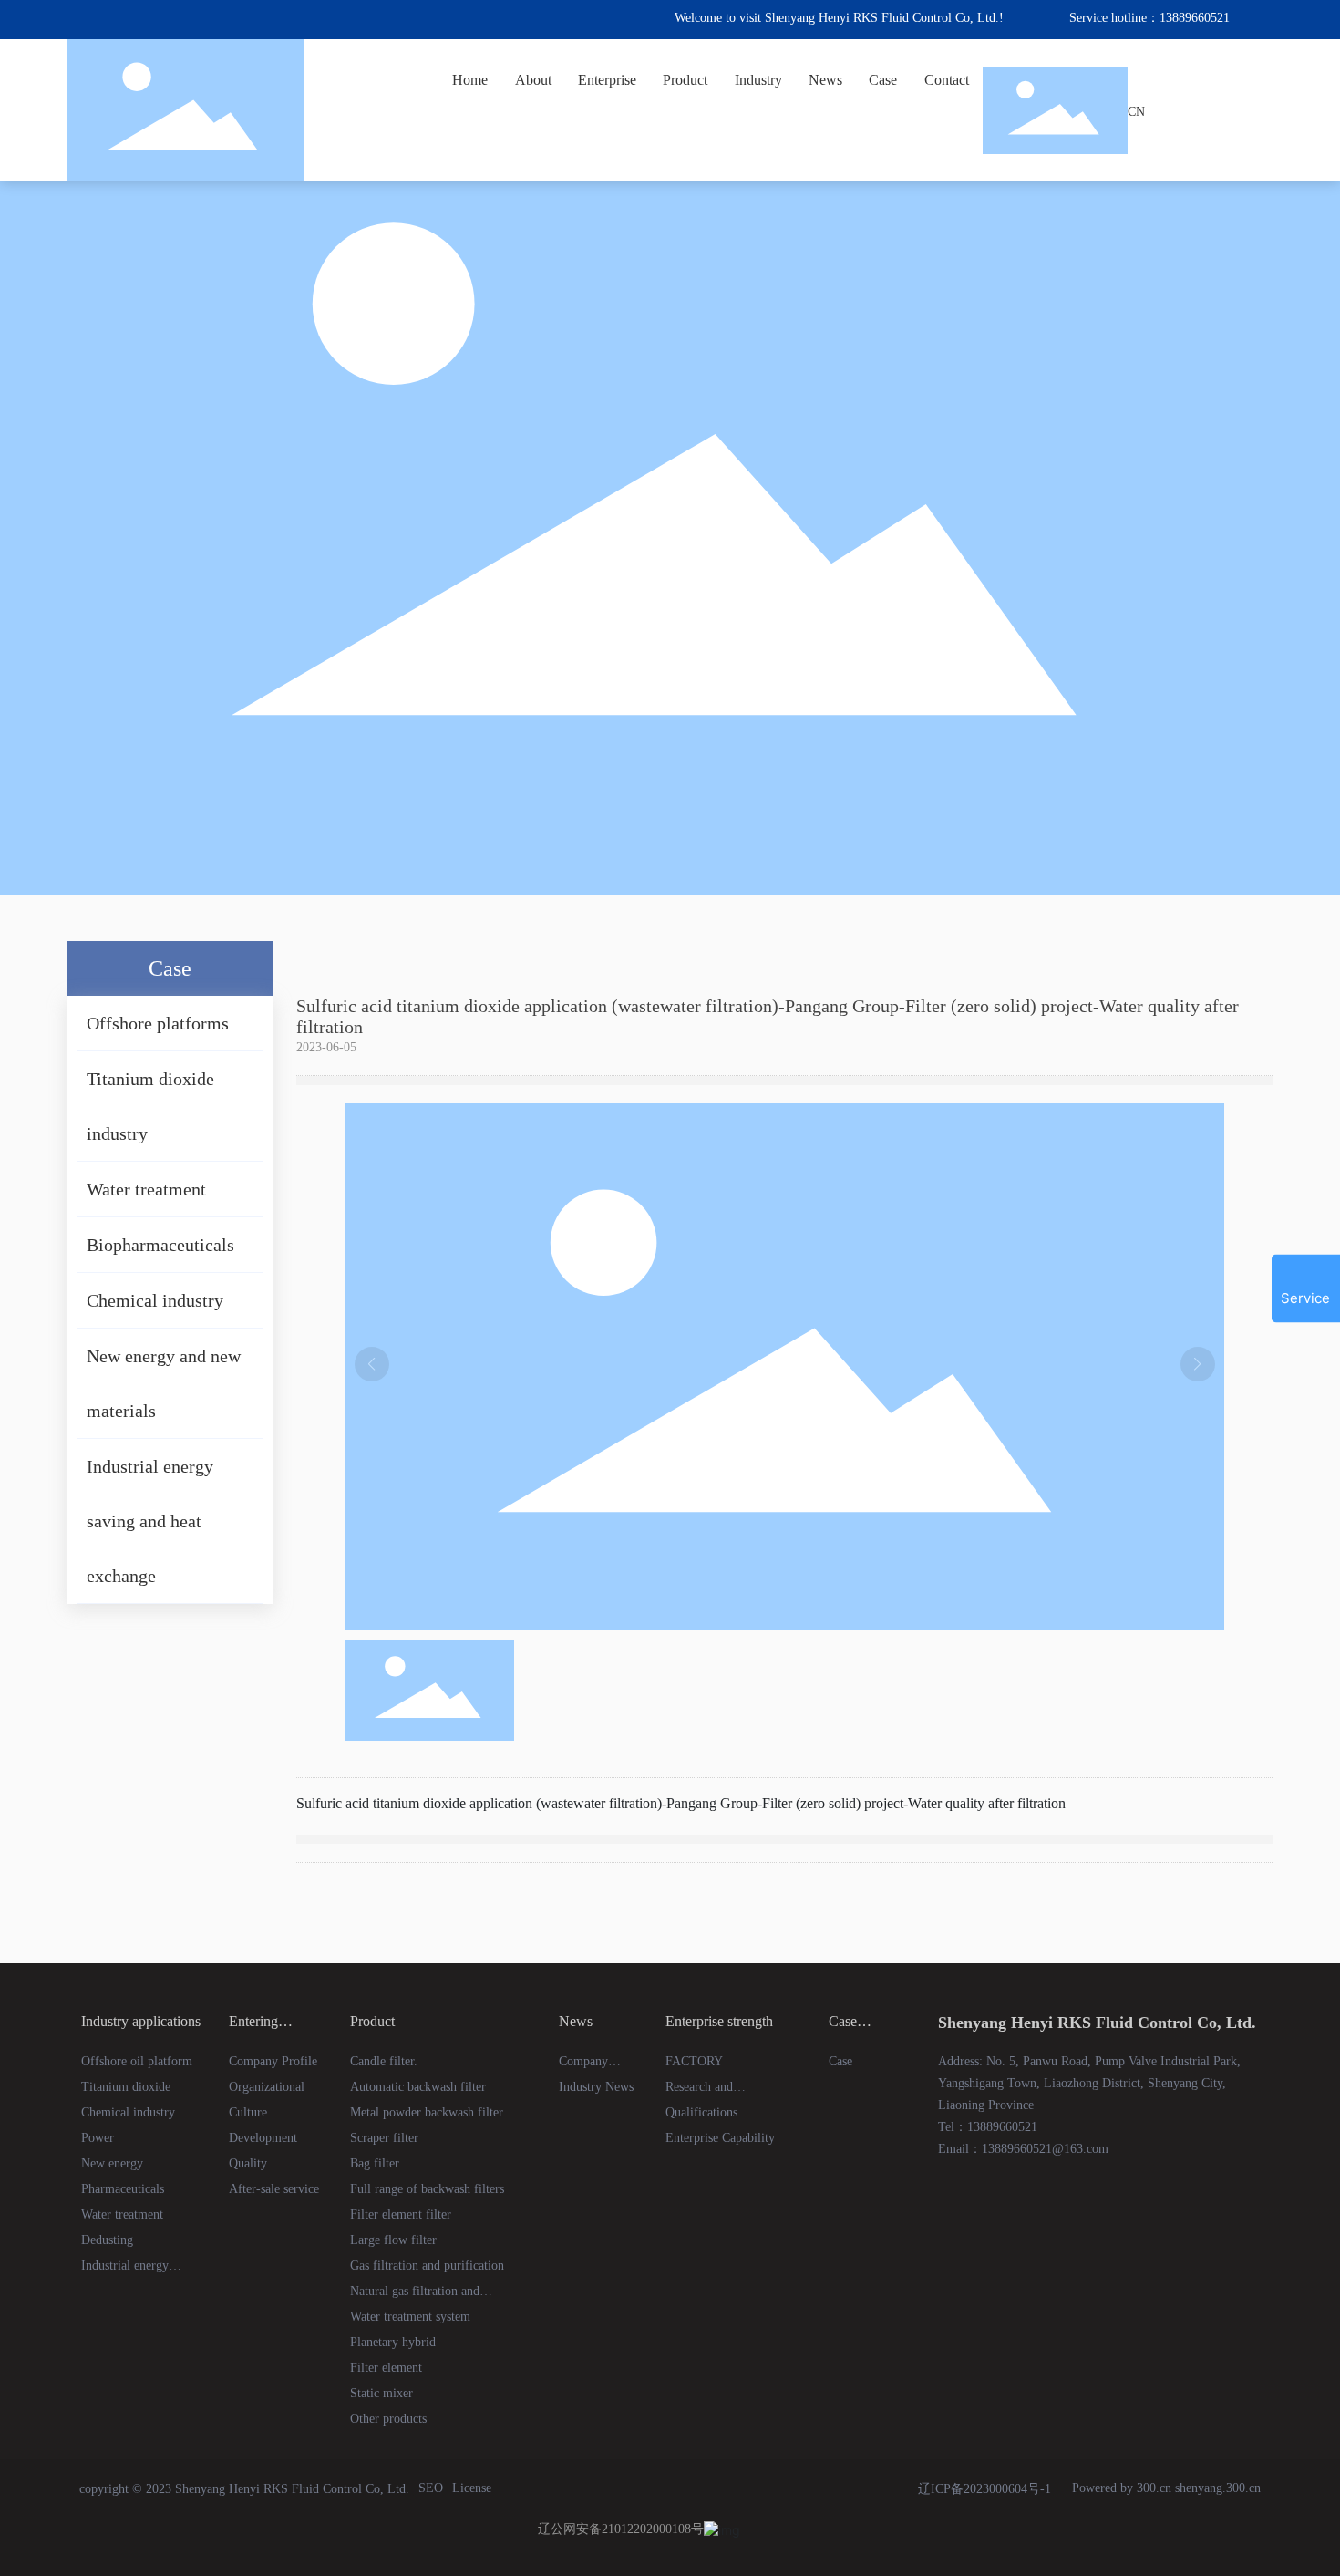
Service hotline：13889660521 (1149, 16)
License (472, 2488)
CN (1136, 110)
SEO (431, 2488)
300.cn (1154, 2488)
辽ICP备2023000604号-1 (984, 2489)
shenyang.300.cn (1218, 2488)
